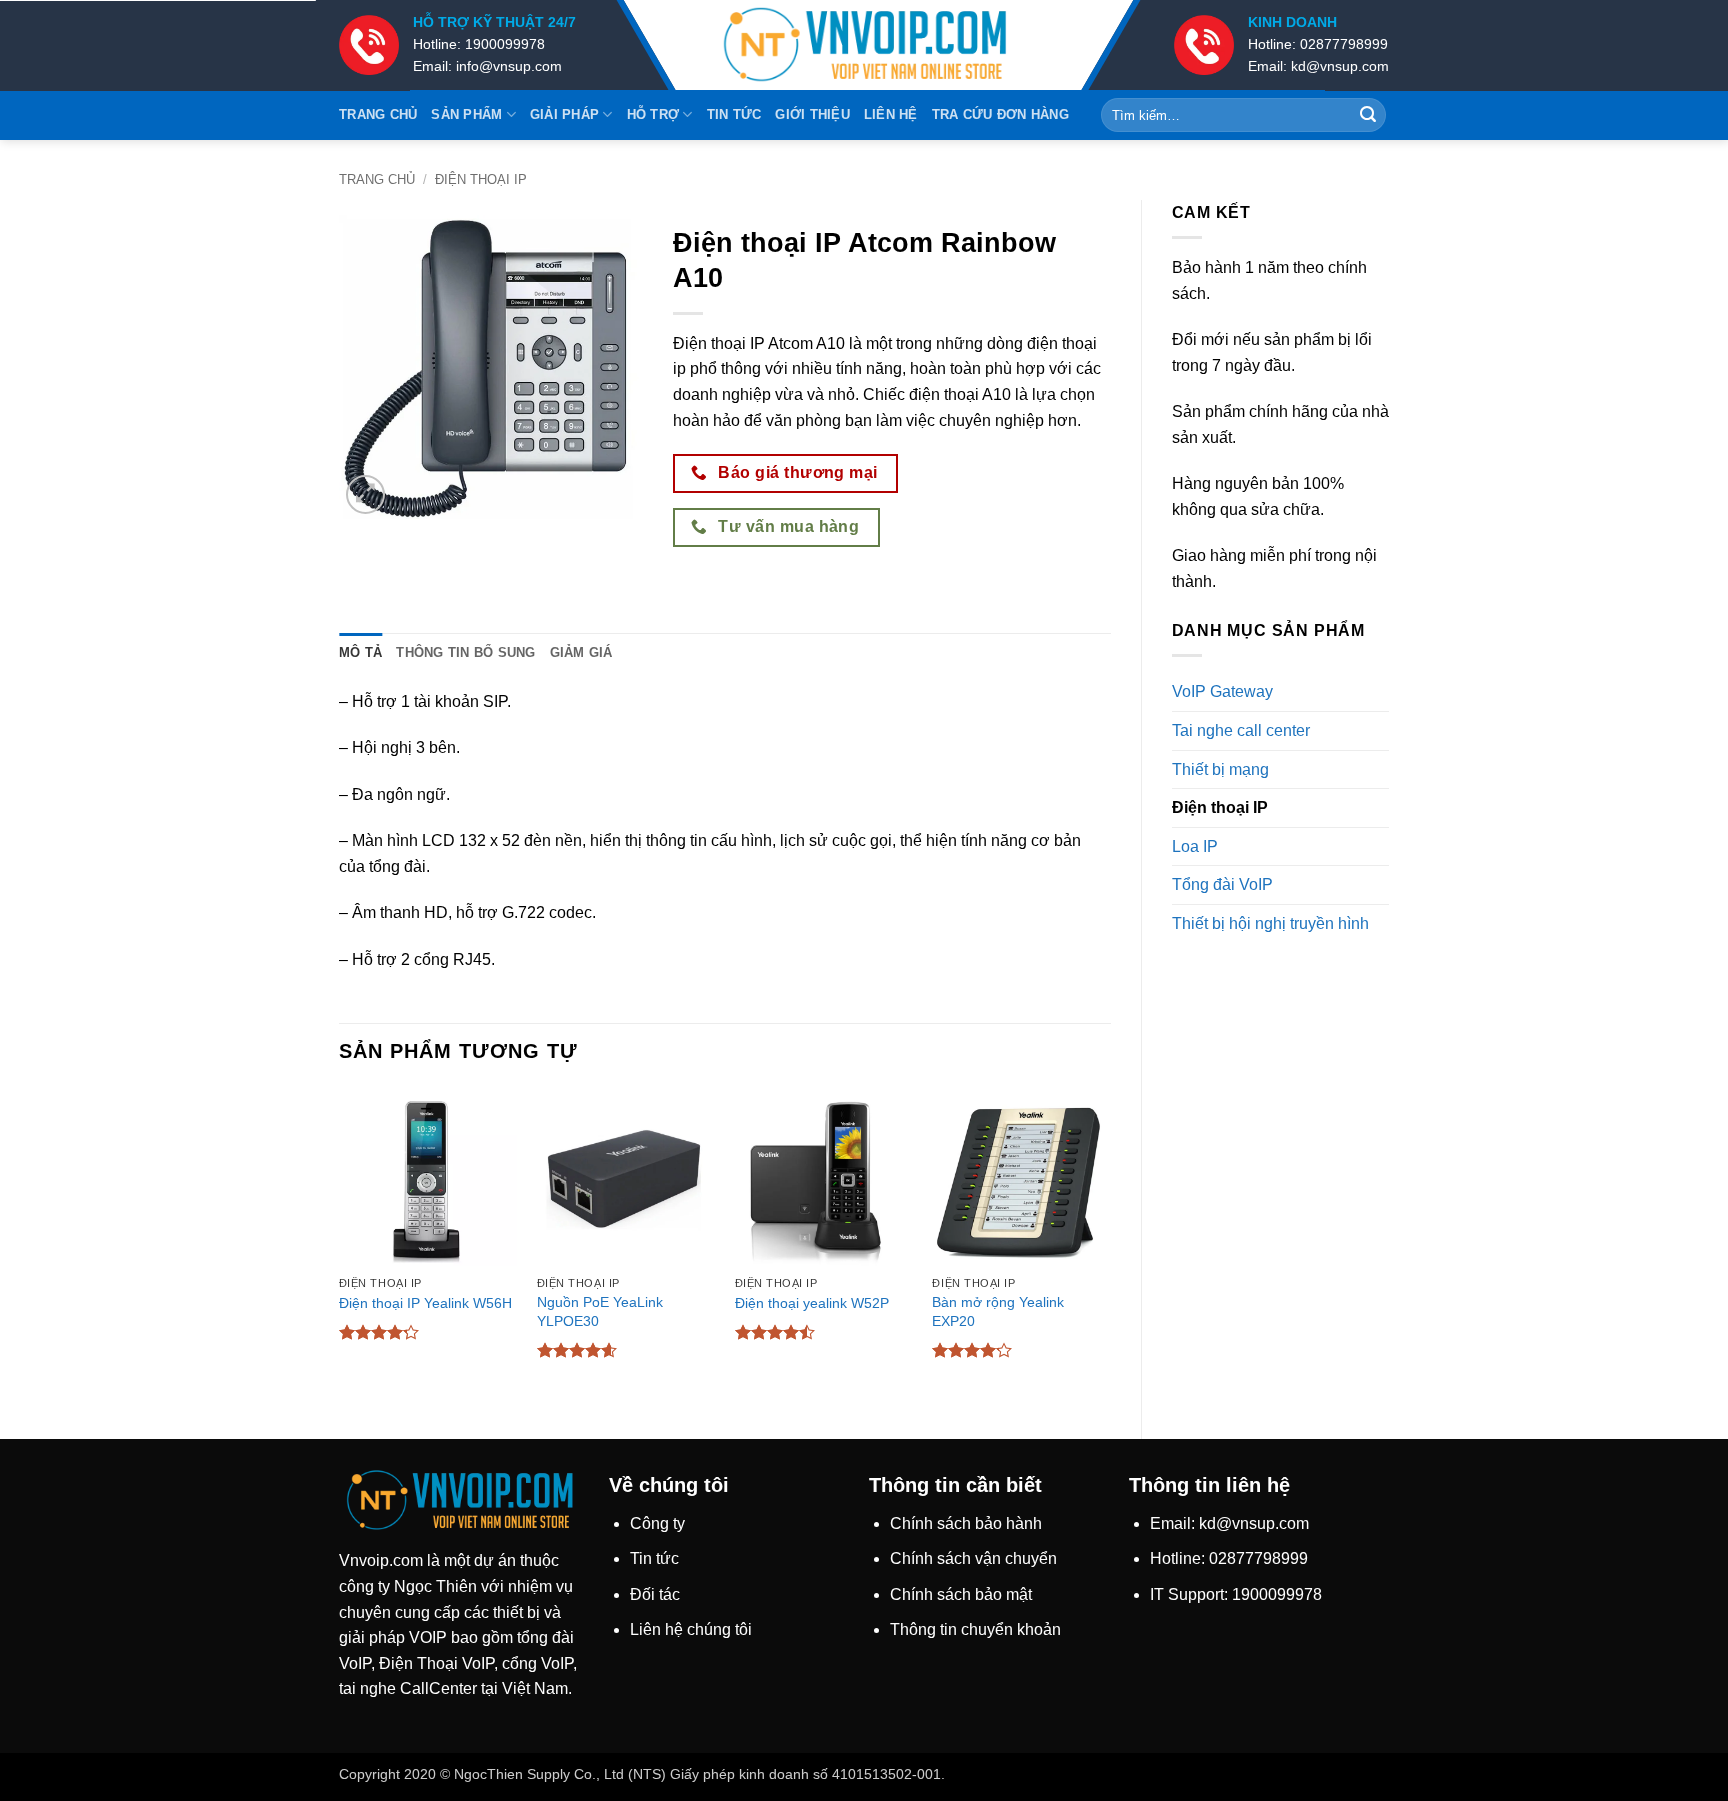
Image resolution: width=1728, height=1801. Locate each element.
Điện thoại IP (481, 179)
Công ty (657, 1523)
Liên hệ (891, 114)
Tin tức (734, 114)
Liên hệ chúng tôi (691, 1629)
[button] (365, 494)
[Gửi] (1368, 115)
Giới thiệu (812, 114)
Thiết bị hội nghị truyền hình (1270, 923)
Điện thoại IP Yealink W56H (425, 1303)
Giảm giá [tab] (581, 652)
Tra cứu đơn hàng (1000, 114)
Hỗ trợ (653, 114)
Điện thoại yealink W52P (812, 1303)
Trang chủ (378, 114)
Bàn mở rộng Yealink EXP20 (998, 1311)
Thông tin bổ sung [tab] (465, 652)
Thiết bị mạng (1220, 769)
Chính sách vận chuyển (973, 1558)
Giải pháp (564, 114)
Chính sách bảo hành (966, 1523)
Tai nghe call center (1241, 730)
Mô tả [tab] (360, 652)
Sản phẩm (466, 114)
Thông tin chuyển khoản (975, 1629)
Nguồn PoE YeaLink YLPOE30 (600, 1311)
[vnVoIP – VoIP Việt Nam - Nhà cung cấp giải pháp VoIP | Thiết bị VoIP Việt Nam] (864, 45)
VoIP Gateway (1222, 691)
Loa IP (1195, 846)
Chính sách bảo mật (961, 1594)
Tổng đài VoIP (1222, 884)
